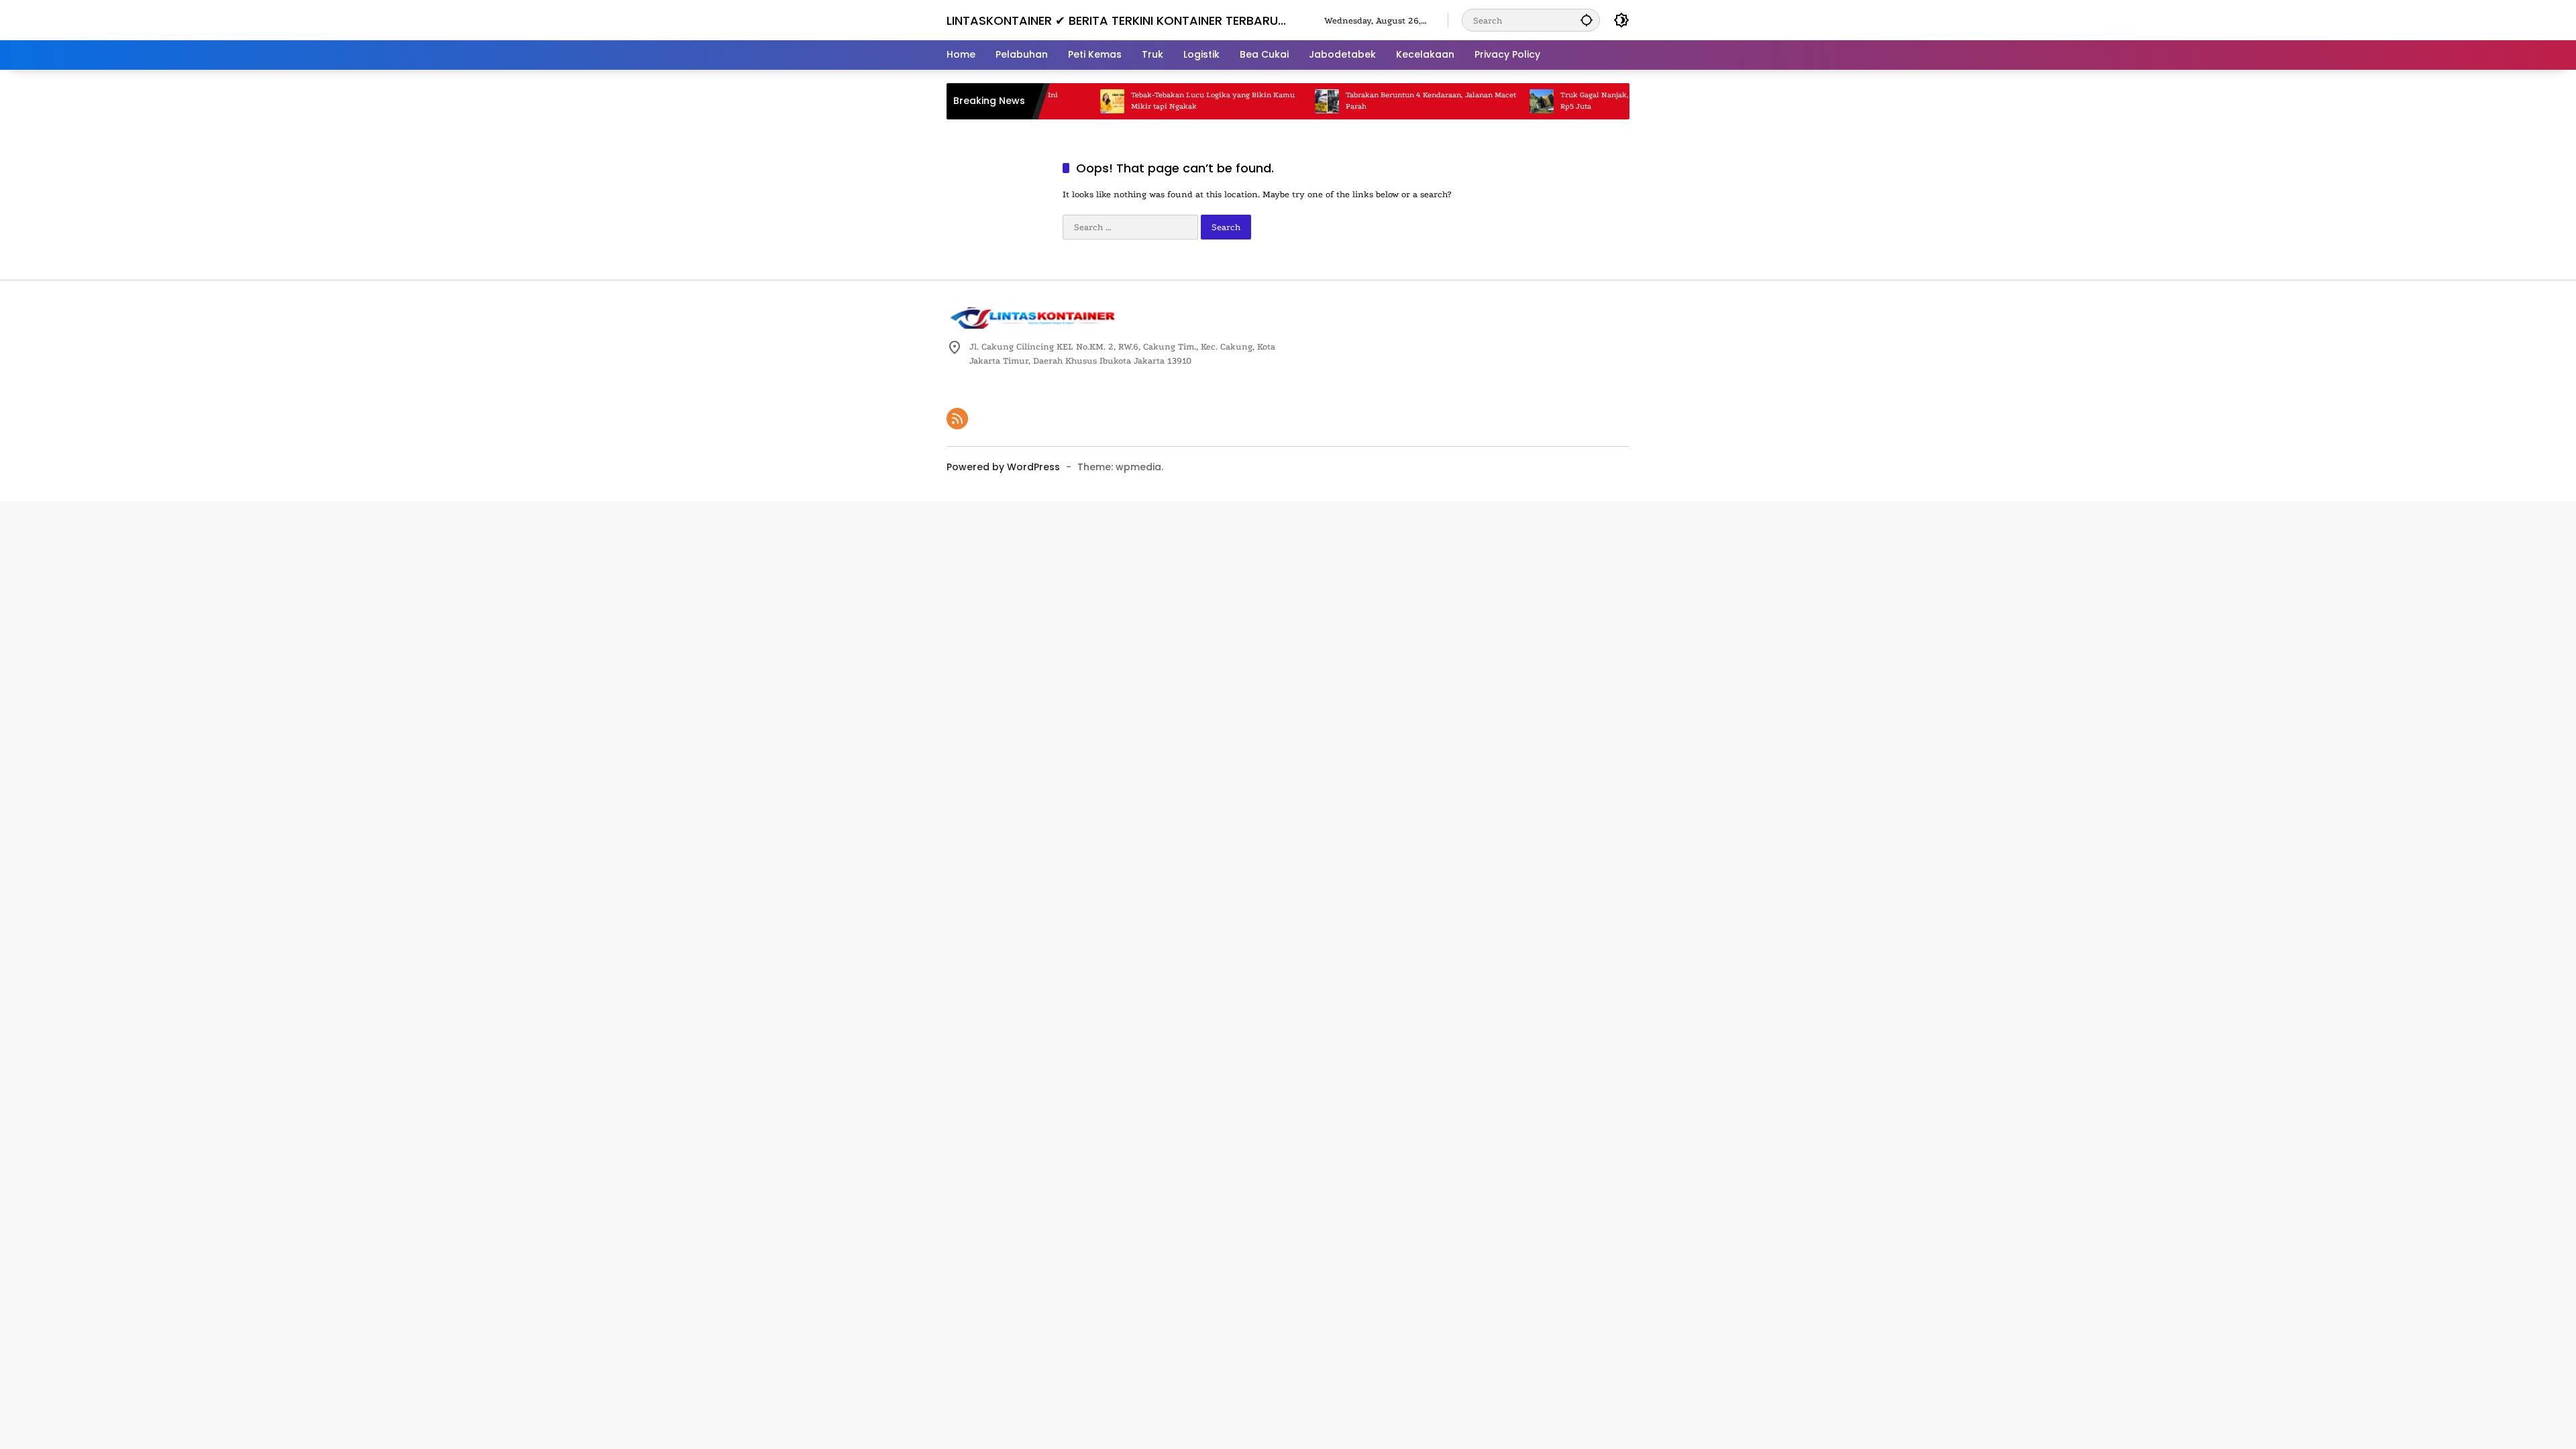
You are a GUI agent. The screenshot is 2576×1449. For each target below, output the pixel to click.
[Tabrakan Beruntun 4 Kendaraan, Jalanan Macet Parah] (1281, 101)
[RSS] (957, 419)
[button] (1587, 20)
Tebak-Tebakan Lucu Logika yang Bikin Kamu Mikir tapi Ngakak (1167, 101)
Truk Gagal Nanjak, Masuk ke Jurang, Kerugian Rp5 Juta (1598, 101)
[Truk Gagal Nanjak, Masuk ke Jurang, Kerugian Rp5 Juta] (1496, 101)
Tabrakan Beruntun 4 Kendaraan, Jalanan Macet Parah (1385, 101)
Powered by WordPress (1003, 467)
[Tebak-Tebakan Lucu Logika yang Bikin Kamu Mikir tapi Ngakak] (1067, 101)
